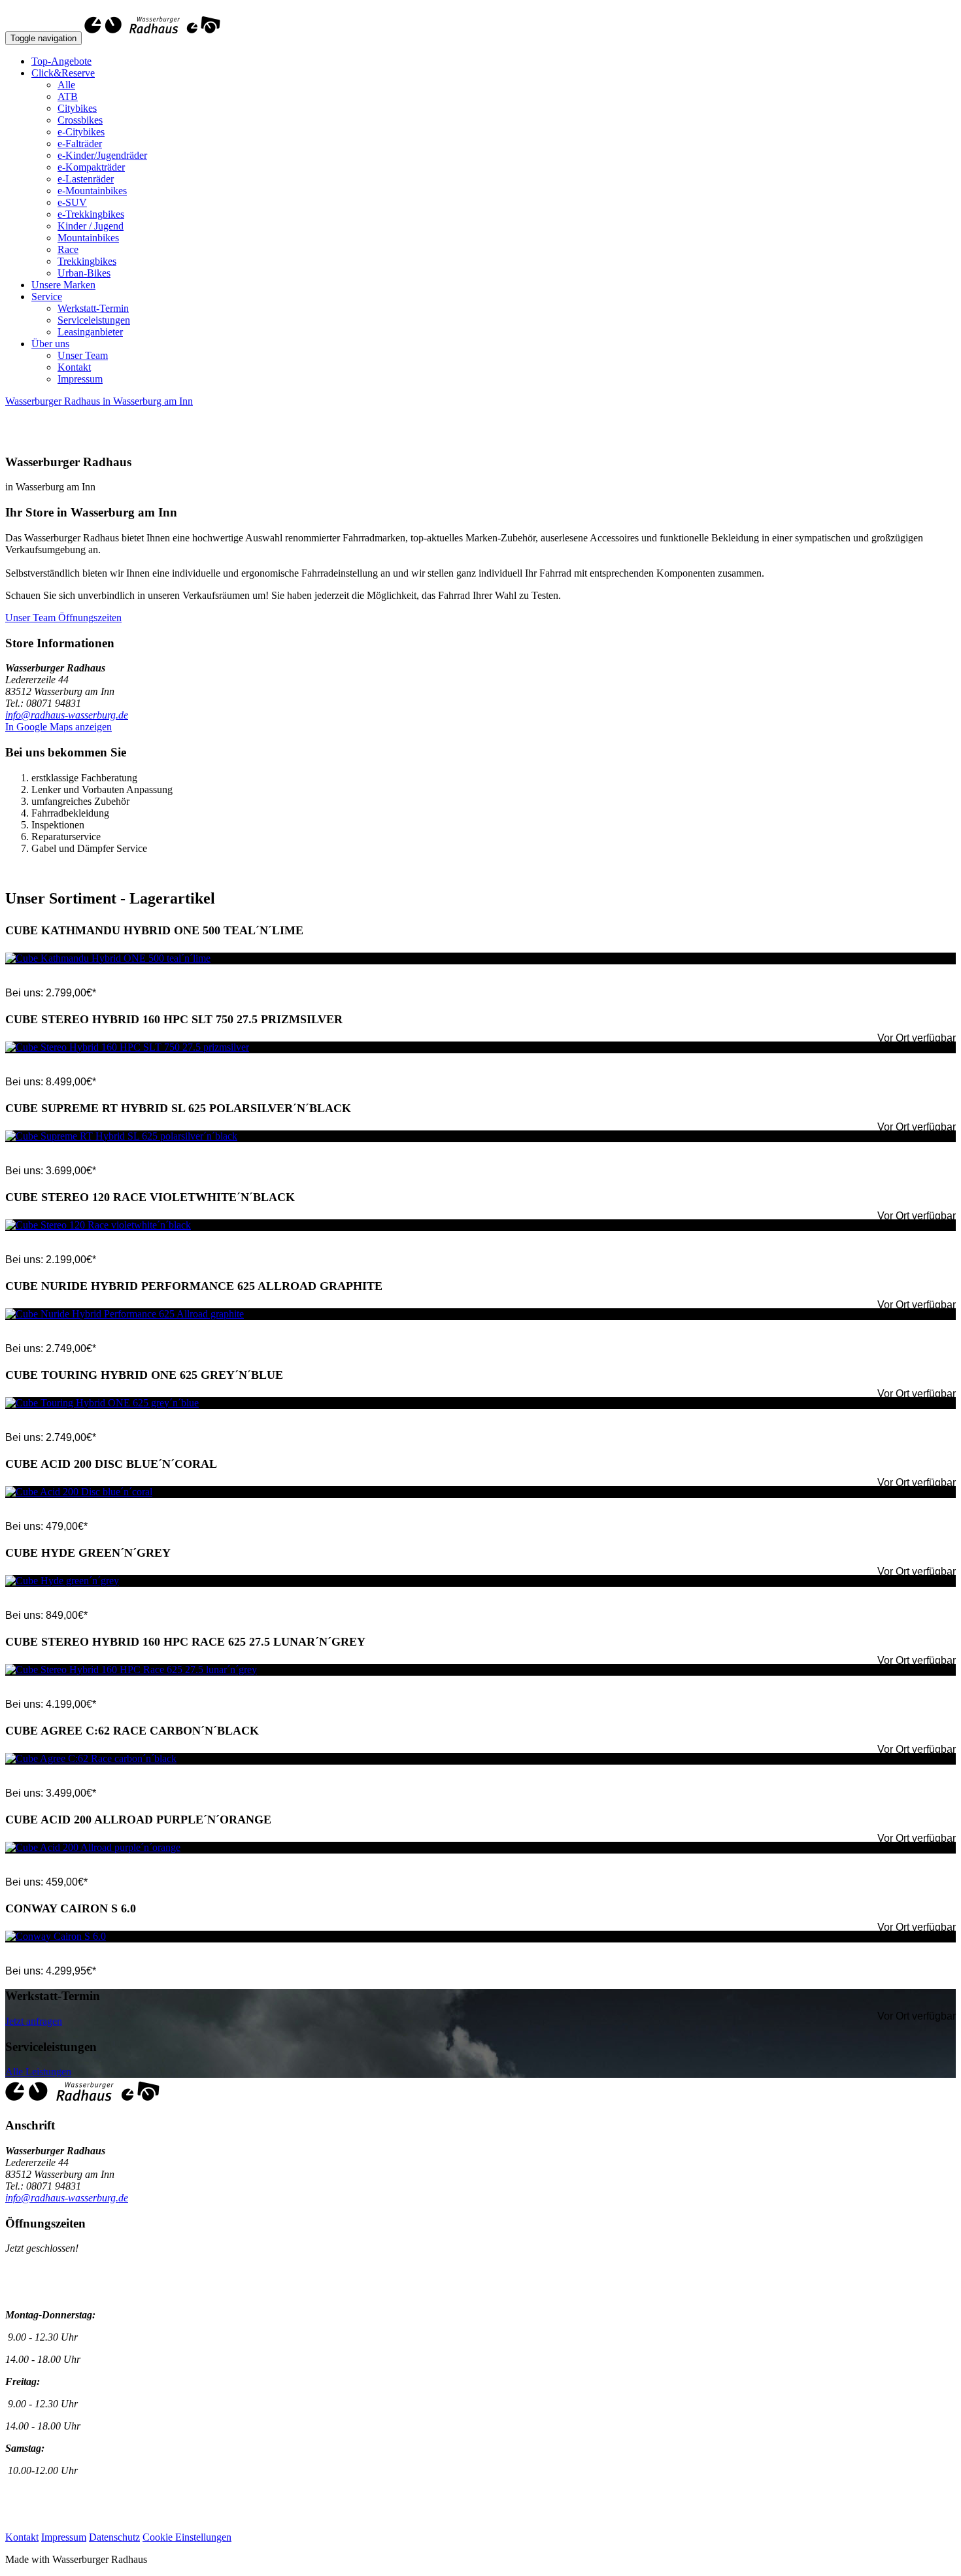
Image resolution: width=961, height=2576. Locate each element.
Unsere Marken (63, 285)
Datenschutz (114, 2537)
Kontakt (74, 367)
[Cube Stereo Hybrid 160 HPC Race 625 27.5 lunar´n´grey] (480, 1670)
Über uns (50, 344)
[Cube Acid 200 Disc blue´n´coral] (480, 1492)
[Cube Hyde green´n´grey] (480, 1581)
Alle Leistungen (38, 2072)
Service (47, 297)
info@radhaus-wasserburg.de (67, 715)
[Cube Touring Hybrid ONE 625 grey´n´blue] (480, 1403)
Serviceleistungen (94, 320)
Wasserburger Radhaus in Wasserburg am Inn (99, 401)
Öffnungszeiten (90, 618)
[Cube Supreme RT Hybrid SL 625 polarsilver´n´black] (480, 1136)
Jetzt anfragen (34, 2021)
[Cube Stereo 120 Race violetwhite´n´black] (480, 1225)
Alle (66, 85)
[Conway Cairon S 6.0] (480, 1937)
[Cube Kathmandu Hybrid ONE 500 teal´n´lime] (480, 958)
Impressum (80, 379)
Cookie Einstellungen (187, 2537)
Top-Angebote (61, 61)
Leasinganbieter (90, 332)
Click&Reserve (63, 73)
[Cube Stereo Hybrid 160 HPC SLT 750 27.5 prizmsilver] (480, 1047)
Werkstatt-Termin (93, 308)
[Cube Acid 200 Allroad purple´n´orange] (480, 1848)
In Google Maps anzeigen (59, 727)
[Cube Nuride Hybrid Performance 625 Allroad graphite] (480, 1314)
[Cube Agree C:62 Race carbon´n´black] (480, 1759)
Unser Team (83, 355)
